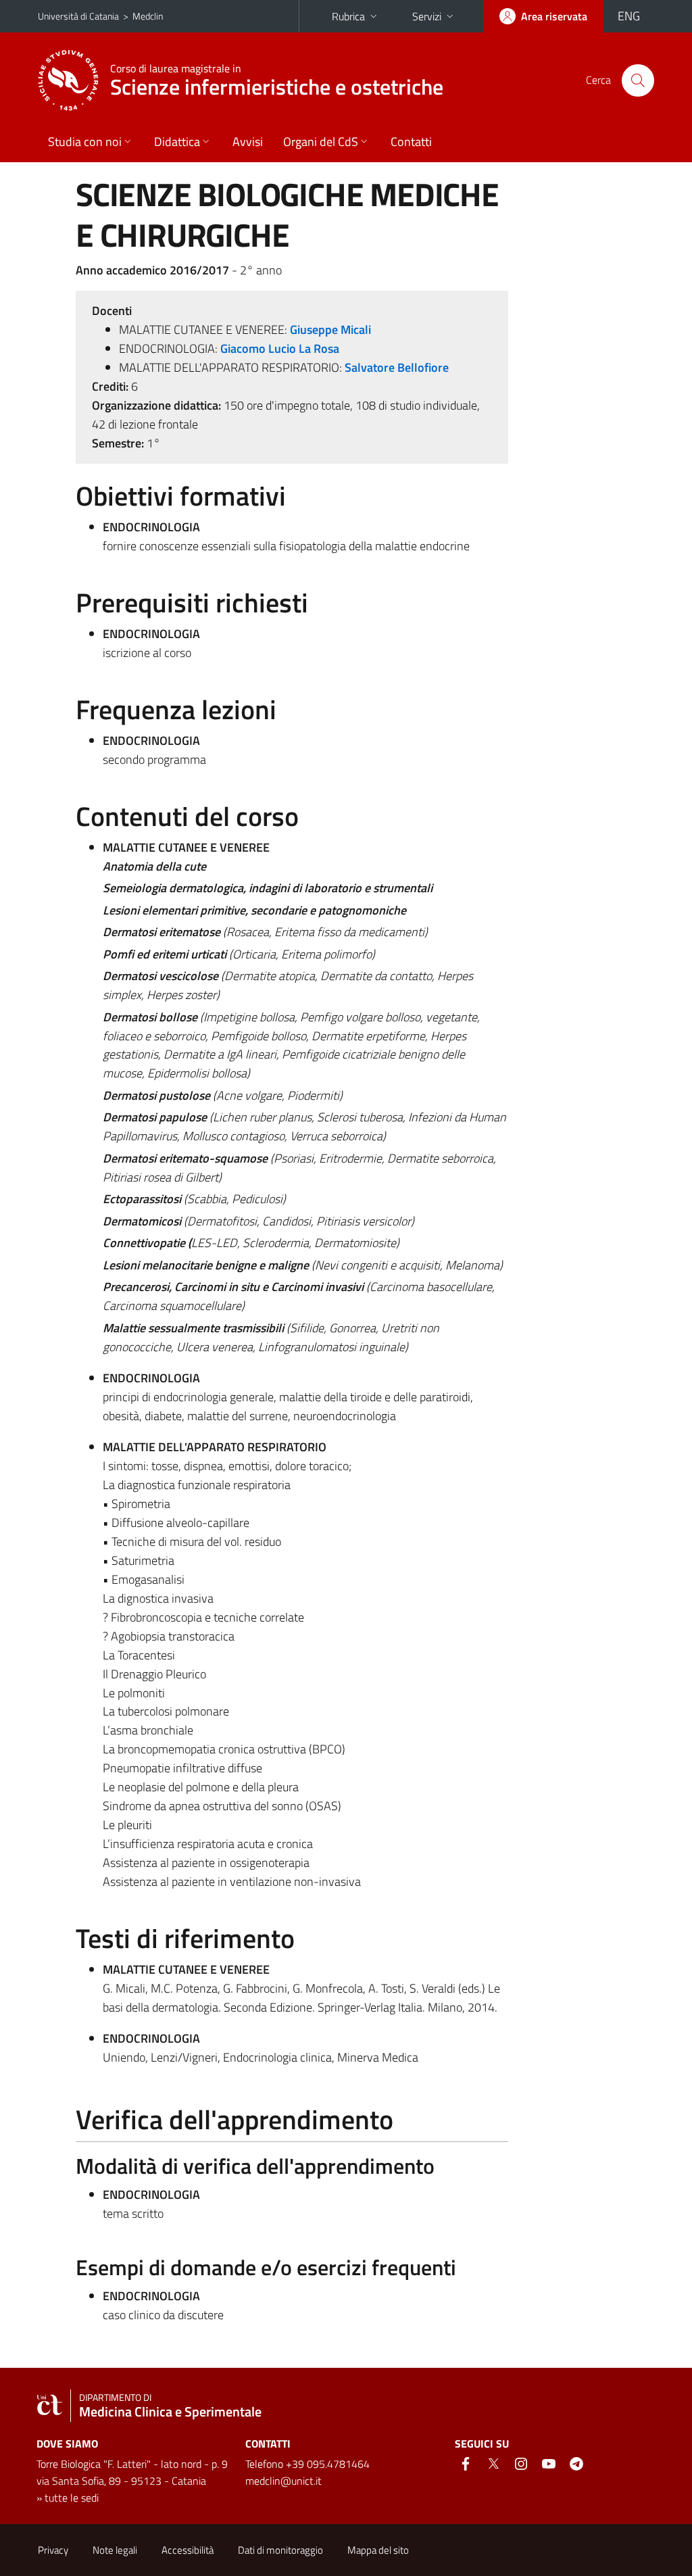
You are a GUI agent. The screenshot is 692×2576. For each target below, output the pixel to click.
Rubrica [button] (348, 16)
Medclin (148, 16)
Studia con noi (85, 142)
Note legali (115, 2550)
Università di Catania (78, 16)
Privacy (53, 2550)
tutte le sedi (72, 2498)
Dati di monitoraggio (280, 2550)
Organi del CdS (321, 142)
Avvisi (248, 142)
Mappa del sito (378, 2550)
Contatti (411, 142)
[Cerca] (638, 80)
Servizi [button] (427, 16)
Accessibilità (188, 2550)
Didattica (177, 142)
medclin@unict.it (283, 2481)
